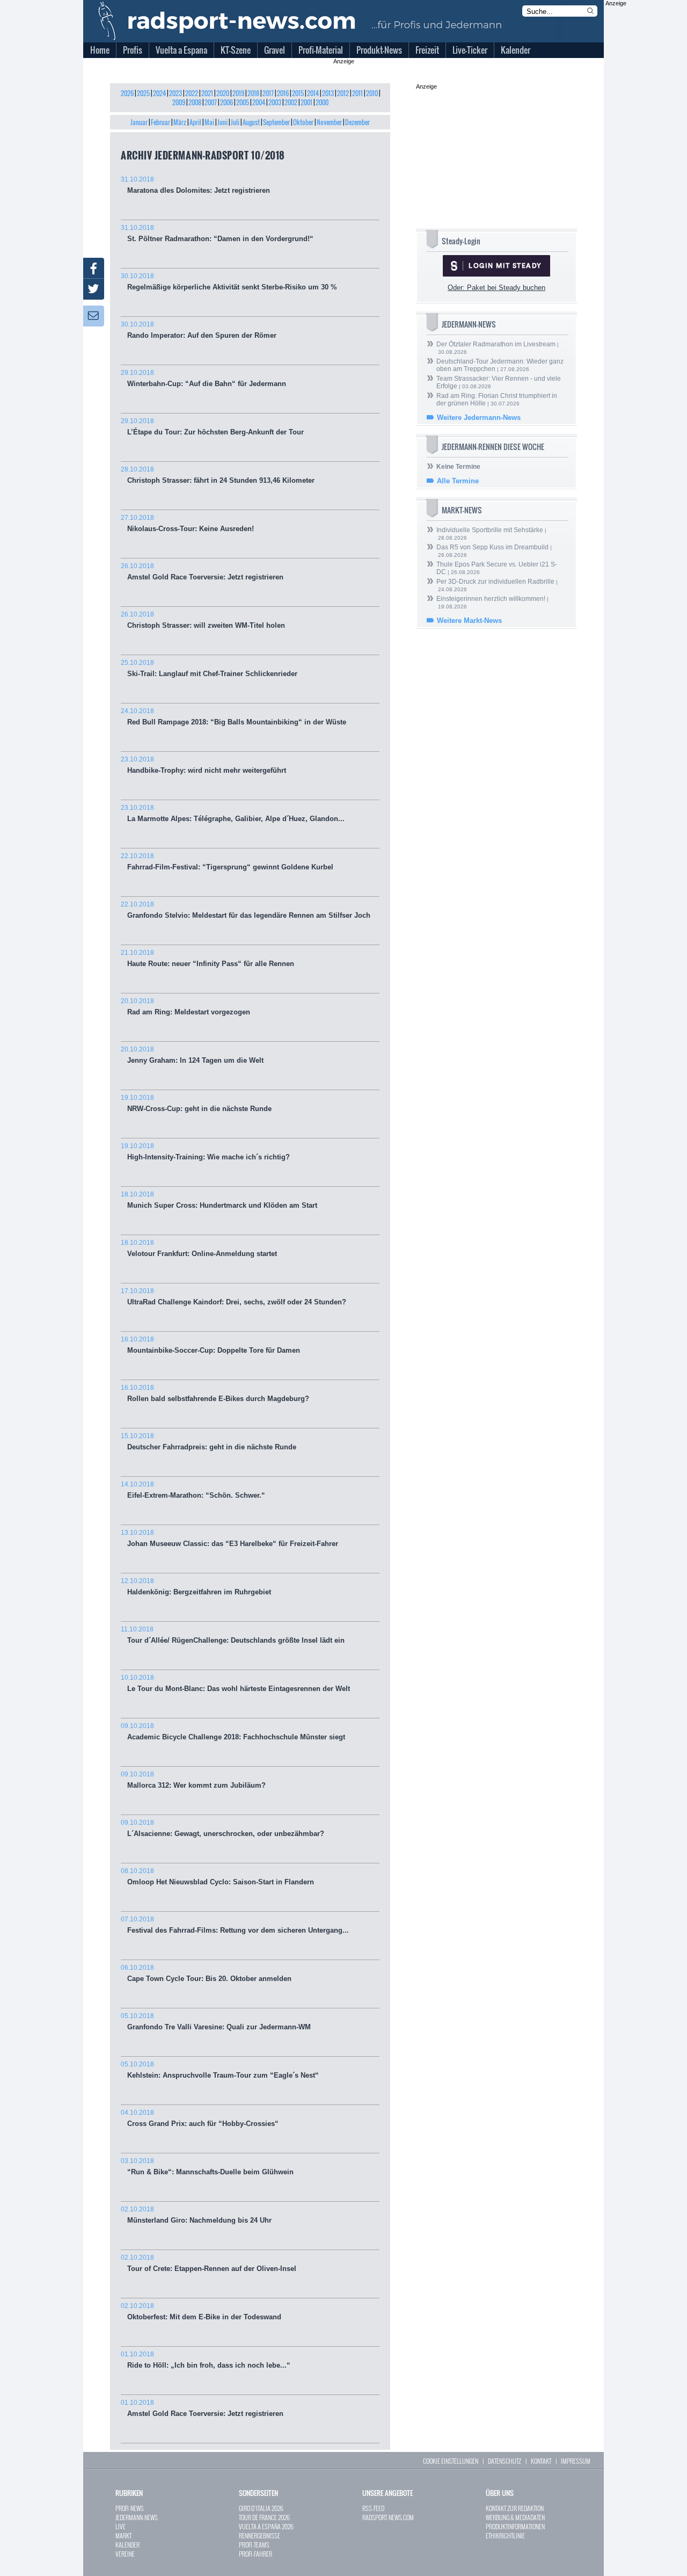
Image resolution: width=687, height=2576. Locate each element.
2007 (211, 102)
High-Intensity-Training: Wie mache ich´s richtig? (205, 1152)
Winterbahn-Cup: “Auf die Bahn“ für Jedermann (203, 378)
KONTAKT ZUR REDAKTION (515, 2508)
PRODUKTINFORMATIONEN (515, 2526)
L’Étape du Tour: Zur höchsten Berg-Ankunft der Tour (212, 427)
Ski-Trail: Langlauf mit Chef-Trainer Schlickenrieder (209, 668)
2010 (372, 93)
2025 (143, 93)
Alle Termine (458, 481)
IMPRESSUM (576, 2461)
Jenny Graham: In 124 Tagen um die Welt (192, 1055)
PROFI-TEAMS (254, 2545)
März (180, 122)
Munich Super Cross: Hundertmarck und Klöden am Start (219, 1200)
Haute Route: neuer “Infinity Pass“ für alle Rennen (207, 958)
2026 (127, 93)
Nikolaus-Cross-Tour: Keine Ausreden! (187, 523)
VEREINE (125, 2554)
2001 (306, 102)
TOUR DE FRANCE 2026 (264, 2517)
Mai (209, 122)
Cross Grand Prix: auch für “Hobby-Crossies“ (200, 2118)
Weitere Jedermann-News (479, 418)
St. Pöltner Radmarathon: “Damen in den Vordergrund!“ (217, 233)
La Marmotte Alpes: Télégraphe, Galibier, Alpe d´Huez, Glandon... (233, 813)
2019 (238, 93)
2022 (192, 93)
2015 (298, 93)
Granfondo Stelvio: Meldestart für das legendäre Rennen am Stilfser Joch (246, 910)
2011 (357, 93)
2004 (259, 102)
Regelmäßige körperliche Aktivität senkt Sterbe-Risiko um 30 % (229, 282)
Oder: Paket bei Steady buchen (496, 288)
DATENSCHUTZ (505, 2461)
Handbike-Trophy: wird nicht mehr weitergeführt (203, 765)
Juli (235, 122)
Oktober (303, 122)
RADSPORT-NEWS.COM (388, 2517)
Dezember (357, 122)
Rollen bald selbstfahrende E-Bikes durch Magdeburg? (215, 1393)
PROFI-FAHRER (255, 2554)
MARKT (123, 2535)
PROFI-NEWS (130, 2508)
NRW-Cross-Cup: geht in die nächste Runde (196, 1103)
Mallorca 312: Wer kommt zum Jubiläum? (193, 1780)
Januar (139, 122)
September (276, 122)
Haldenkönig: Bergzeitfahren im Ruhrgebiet (196, 1587)
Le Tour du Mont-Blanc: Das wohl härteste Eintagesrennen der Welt (235, 1683)
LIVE (120, 2526)
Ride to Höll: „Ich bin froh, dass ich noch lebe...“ (206, 2360)
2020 (223, 93)
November (329, 122)
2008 (195, 102)
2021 (207, 93)
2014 (313, 93)
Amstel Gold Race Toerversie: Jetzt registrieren (202, 572)
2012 (343, 93)
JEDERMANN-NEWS (137, 2517)
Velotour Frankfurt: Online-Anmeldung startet (199, 1248)
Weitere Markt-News (469, 621)
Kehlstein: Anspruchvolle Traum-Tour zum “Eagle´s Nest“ (220, 2070)
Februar (160, 122)
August (251, 122)
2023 (176, 93)
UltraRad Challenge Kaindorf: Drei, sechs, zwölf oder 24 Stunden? (233, 1297)
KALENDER (127, 2545)
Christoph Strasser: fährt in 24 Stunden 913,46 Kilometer (218, 475)
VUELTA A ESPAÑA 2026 (266, 2526)
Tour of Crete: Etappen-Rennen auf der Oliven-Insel (209, 2263)
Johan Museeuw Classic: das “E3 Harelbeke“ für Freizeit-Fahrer (229, 1538)
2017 (268, 93)
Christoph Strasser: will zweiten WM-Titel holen (203, 620)
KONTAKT (541, 2461)
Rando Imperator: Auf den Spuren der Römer (199, 330)
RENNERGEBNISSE (260, 2535)
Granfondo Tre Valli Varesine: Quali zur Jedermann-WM (216, 2022)
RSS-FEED (373, 2508)
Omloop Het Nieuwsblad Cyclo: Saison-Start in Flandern (217, 1877)
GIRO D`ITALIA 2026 (261, 2508)
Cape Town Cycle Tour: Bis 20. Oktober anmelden (206, 1973)
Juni (222, 122)
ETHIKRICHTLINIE (505, 2535)
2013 (328, 93)
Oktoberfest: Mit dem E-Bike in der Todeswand (201, 2312)
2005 (243, 102)
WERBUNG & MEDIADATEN (515, 2517)
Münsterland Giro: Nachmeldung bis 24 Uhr (196, 2215)
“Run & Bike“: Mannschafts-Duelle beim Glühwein (207, 2167)
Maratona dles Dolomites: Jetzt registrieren (195, 185)
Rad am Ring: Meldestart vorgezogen (185, 1007)
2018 (253, 93)
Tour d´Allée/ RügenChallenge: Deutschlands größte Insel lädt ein (233, 1635)
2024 (159, 93)
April (195, 122)
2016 (283, 93)
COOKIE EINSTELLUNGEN (451, 2461)
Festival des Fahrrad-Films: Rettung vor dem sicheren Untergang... (235, 1925)
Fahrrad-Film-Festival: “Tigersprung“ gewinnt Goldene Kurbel (227, 862)
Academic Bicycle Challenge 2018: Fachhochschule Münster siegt (233, 1732)
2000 (322, 102)
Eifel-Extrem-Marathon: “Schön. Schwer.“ (193, 1490)
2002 (291, 102)
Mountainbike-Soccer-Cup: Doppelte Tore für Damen (210, 1345)
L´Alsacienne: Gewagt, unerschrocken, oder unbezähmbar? (222, 1828)
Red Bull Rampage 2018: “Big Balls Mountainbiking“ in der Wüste (233, 717)
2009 (179, 102)
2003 (275, 102)
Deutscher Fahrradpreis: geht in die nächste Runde (209, 1442)
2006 (226, 102)
